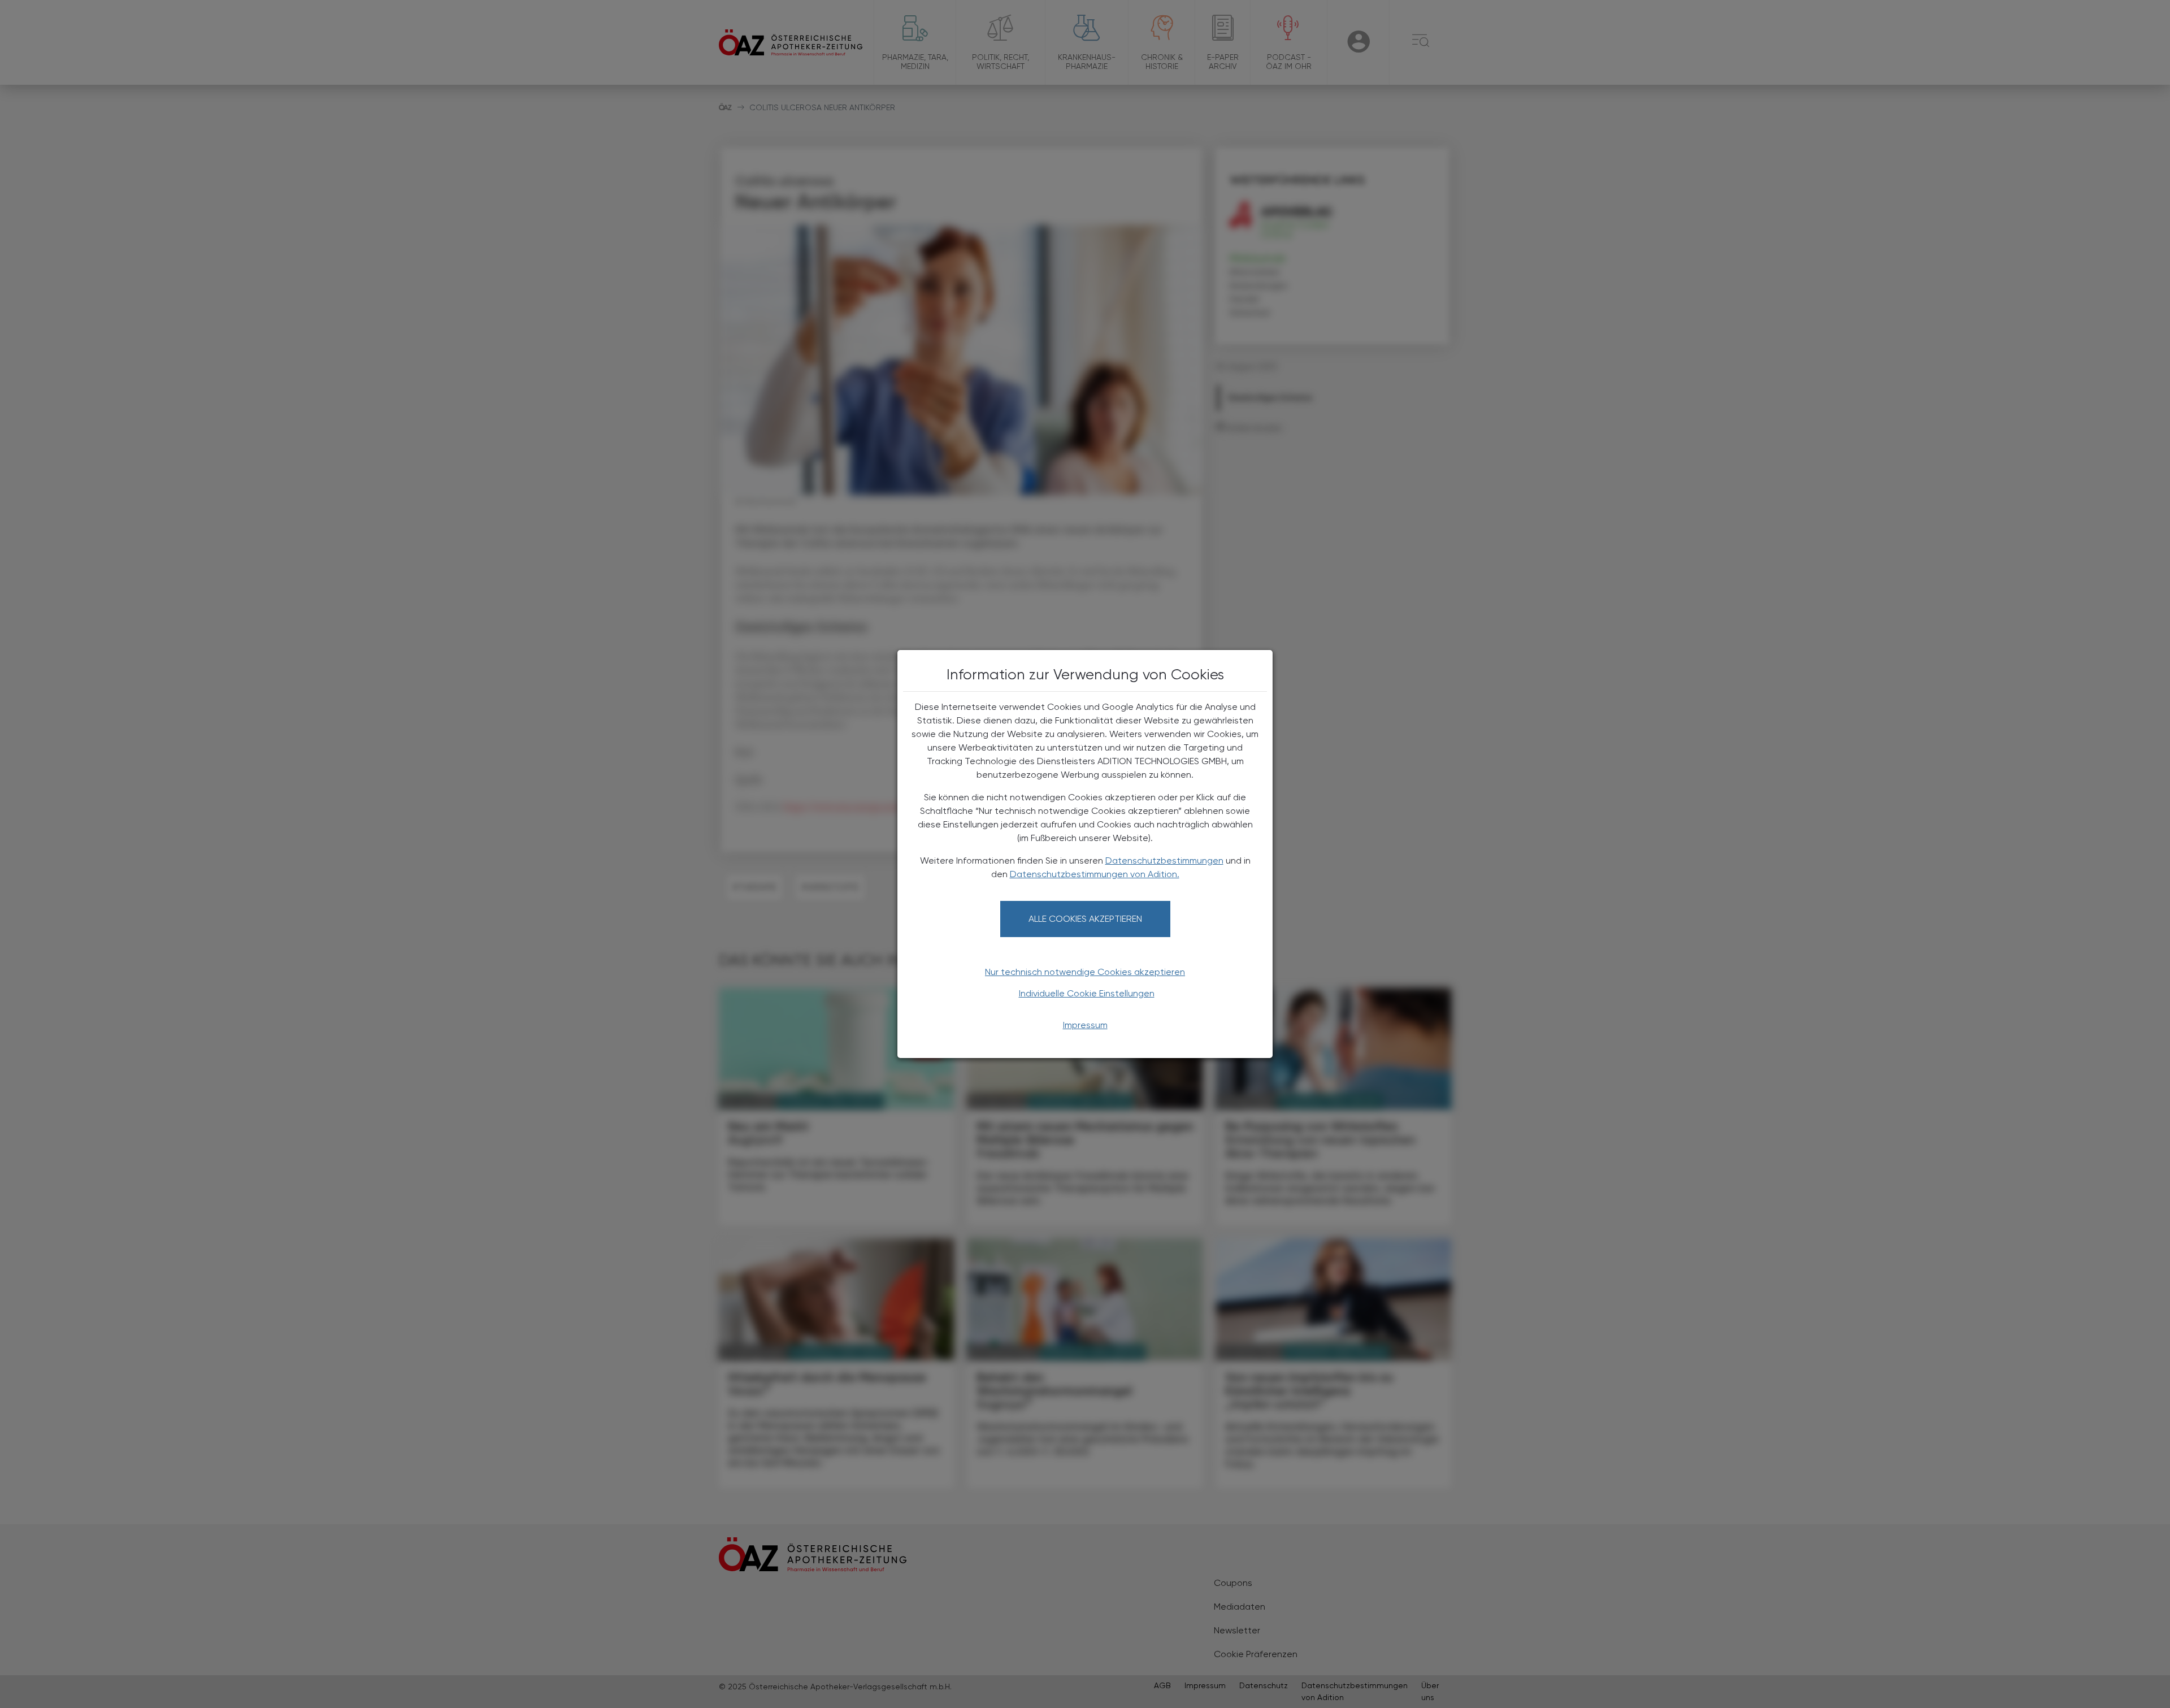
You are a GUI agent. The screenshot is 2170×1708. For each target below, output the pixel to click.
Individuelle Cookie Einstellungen (1087, 993)
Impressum (1085, 1025)
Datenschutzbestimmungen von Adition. (1095, 874)
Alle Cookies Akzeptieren (1085, 919)
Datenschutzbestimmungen (1164, 860)
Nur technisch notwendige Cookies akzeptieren (1085, 972)
